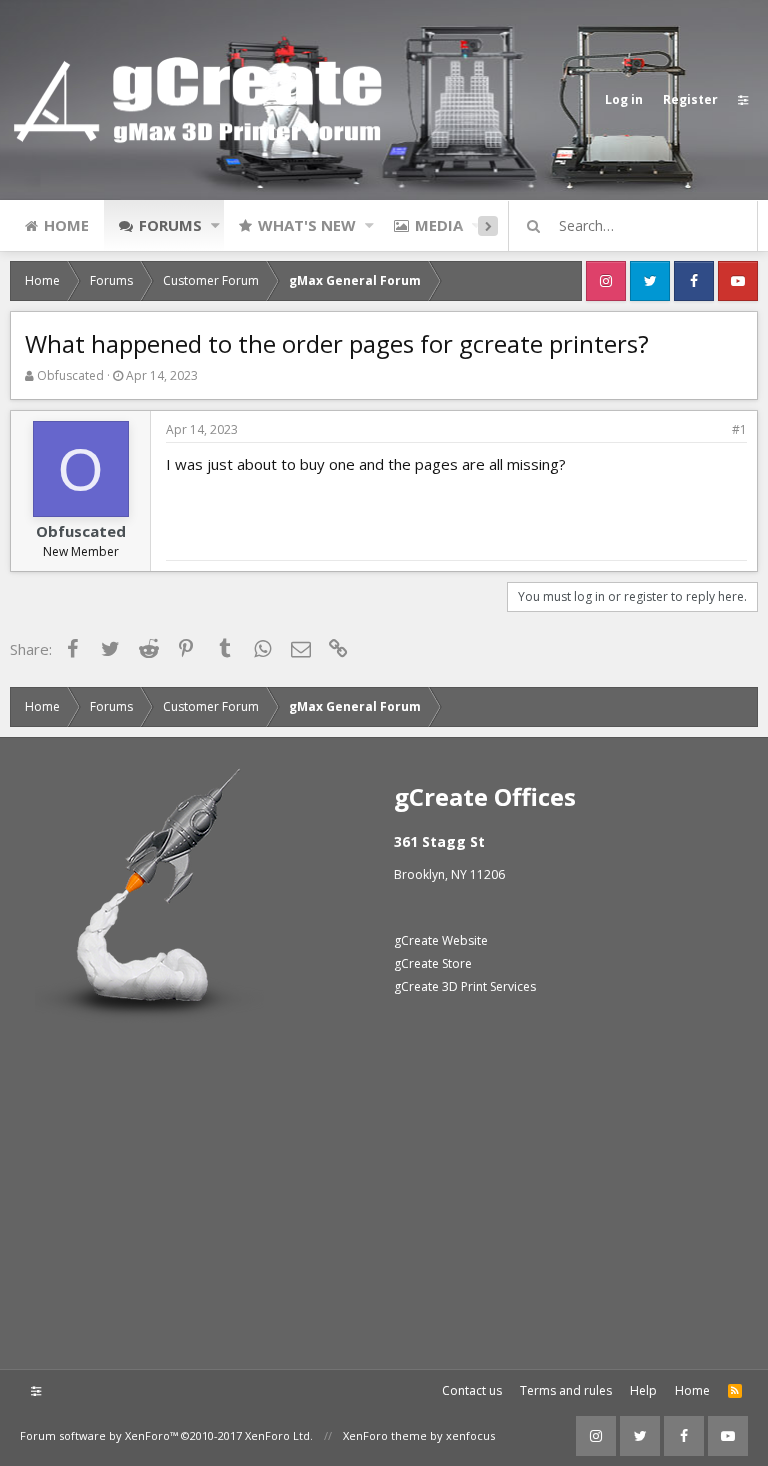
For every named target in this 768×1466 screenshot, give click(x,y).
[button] (215, 225)
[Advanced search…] (534, 226)
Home (66, 225)
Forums (170, 225)
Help (643, 1390)
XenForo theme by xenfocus (419, 1435)
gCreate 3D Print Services (465, 986)
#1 (739, 429)
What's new (307, 225)
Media (439, 225)
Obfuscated (70, 375)
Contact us (472, 1390)
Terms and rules (566, 1390)
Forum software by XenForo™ (166, 1435)
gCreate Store (433, 963)
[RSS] (735, 1391)
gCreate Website (441, 940)
